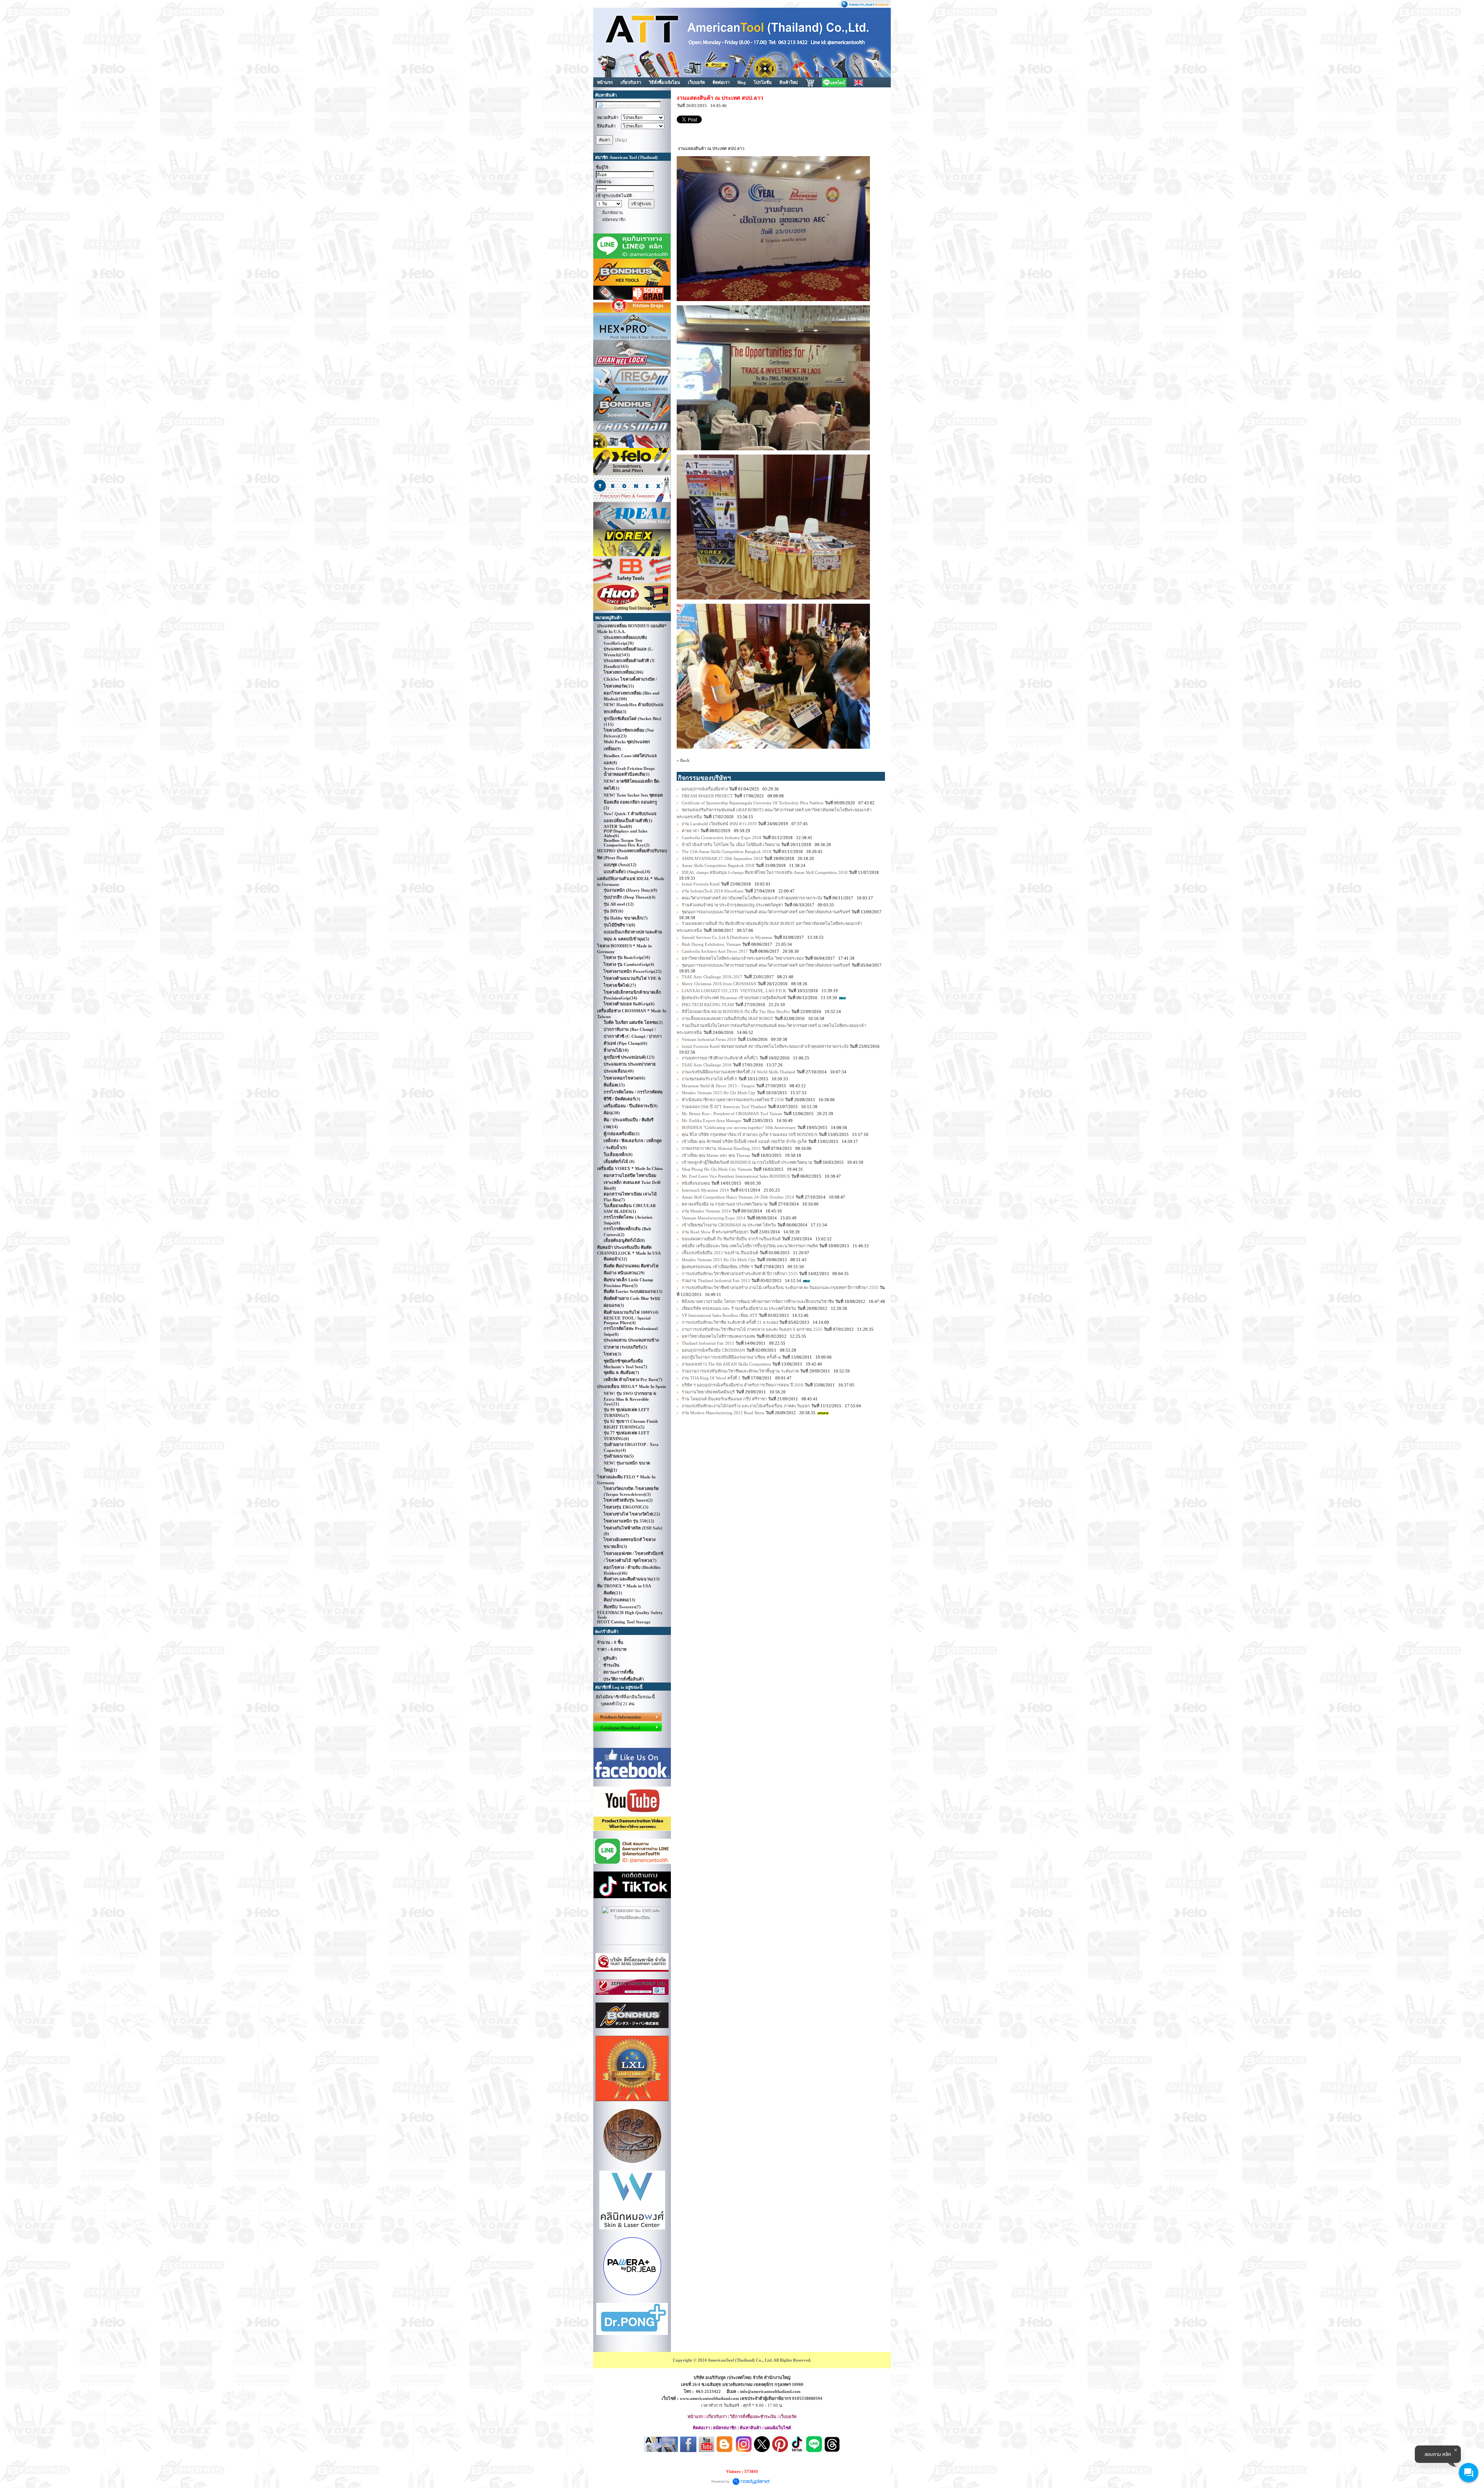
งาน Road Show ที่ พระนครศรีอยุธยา (715, 1232)
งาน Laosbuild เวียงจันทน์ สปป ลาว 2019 (719, 824)
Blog (742, 82)
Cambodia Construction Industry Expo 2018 (722, 838)
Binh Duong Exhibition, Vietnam (711, 944)
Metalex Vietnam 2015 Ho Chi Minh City (719, 1093)
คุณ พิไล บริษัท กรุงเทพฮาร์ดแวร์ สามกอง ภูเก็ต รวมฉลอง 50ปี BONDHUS (750, 1134)
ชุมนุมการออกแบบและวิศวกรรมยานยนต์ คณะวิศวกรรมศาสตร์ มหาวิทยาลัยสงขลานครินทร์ (767, 912)
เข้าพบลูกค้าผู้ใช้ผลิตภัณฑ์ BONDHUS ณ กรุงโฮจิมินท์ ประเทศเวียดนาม (747, 1162)
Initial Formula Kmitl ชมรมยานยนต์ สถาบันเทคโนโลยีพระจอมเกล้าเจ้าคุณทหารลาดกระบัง (765, 1046)
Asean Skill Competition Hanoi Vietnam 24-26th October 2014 (738, 1197)
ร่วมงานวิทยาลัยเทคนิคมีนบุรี (708, 1392)
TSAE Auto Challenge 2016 (707, 1065)
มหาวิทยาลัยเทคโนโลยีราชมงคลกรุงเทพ (718, 1336)
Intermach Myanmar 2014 (705, 1190)
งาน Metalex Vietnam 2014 (707, 1211)
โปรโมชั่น (763, 82)
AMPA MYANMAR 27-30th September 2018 (722, 858)
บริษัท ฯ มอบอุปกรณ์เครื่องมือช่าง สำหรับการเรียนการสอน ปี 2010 (743, 1385)
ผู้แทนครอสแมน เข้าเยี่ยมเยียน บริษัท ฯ (717, 1267)
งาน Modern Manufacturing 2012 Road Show (724, 1413)
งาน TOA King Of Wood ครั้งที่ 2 (711, 1378)
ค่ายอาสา (690, 831)
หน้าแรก (605, 82)
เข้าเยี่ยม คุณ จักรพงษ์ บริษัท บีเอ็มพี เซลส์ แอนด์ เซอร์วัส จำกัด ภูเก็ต (744, 1141)
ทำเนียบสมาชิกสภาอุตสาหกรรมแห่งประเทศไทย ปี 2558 (733, 1100)
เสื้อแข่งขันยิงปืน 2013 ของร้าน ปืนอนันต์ (720, 1253)
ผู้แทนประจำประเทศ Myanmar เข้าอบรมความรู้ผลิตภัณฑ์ (734, 998)
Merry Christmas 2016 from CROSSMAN (719, 984)
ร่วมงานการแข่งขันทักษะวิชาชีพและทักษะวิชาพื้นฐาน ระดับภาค (740, 1371)
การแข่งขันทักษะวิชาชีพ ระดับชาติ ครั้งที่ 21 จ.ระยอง (730, 1322)
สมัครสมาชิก (614, 220)
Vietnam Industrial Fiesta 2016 (709, 1039)
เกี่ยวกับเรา (631, 82)
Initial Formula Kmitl (701, 884)
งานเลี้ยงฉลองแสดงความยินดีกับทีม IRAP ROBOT (728, 1018)
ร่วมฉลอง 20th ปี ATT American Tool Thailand (724, 1107)
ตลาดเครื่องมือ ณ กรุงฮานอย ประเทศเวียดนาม (725, 1204)
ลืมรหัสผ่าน (613, 213)
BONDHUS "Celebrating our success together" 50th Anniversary (739, 1127)
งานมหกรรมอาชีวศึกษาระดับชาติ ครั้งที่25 (720, 1058)
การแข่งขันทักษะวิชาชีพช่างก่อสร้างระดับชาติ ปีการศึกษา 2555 (740, 1274)
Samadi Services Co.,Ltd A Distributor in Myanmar (728, 937)
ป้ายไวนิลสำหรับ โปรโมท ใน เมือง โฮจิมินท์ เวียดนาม (731, 845)
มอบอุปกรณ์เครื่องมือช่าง (705, 789)
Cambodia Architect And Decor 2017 (715, 951)
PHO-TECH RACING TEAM (708, 1005)
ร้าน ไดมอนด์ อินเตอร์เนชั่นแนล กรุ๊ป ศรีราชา (724, 1399)
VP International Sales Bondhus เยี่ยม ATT (720, 1315)
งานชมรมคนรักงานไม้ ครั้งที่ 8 (709, 1079)
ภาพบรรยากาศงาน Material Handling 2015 (721, 1148)
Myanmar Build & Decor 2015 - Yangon (718, 1086)
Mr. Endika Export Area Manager (712, 1121)
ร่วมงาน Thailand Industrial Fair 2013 (716, 1281)
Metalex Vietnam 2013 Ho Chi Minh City (719, 1260)
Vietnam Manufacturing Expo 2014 (714, 1218)
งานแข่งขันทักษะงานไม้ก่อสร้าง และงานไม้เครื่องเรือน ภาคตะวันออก (746, 1406)
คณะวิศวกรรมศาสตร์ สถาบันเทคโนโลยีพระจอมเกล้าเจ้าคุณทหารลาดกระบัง (752, 898)
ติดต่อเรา (721, 82)
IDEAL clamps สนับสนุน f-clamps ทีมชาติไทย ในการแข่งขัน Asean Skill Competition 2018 (765, 872)
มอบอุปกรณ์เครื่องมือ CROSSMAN (713, 1350)
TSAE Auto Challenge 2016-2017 (712, 977)
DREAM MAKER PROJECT (707, 796)
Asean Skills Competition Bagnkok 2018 (718, 865)
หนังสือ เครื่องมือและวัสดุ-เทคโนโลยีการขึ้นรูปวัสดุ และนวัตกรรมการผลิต (750, 1246)
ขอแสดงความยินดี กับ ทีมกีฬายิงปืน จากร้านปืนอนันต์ (731, 1239)
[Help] (621, 140)
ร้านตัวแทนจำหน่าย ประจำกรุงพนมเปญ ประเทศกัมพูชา (732, 905)
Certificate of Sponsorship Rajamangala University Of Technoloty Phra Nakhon (753, 803)
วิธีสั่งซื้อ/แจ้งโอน (665, 82)
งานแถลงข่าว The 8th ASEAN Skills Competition (726, 1364)
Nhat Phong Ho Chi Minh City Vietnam (717, 1169)
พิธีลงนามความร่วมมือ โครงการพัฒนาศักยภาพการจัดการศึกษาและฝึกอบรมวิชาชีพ (758, 1301)
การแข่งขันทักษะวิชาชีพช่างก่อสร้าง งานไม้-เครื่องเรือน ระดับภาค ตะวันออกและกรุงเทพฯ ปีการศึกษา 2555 (780, 1287)
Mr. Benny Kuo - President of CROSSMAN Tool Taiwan (732, 1114)
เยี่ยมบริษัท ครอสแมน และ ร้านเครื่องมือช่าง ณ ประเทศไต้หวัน (739, 1308)
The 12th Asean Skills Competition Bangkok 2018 (727, 851)
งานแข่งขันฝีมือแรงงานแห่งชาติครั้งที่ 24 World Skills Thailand (739, 1072)
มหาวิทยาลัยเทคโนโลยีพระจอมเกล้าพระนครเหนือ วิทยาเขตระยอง (743, 958)
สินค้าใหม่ (789, 82)
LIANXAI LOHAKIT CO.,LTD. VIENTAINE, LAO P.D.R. (734, 991)
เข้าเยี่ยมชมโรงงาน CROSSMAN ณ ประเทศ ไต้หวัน (729, 1225)
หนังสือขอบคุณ (696, 1183)
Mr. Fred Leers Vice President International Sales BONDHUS (736, 1176)
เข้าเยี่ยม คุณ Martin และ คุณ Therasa (716, 1155)
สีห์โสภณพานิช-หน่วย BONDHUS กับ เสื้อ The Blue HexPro (736, 1012)
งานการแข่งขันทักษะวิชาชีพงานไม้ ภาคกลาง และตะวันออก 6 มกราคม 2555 (752, 1329)
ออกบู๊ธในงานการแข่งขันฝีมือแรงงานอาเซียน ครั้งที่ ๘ (731, 1357)
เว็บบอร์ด (696, 82)
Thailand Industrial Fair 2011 (708, 1343)
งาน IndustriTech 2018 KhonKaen (713, 891)
